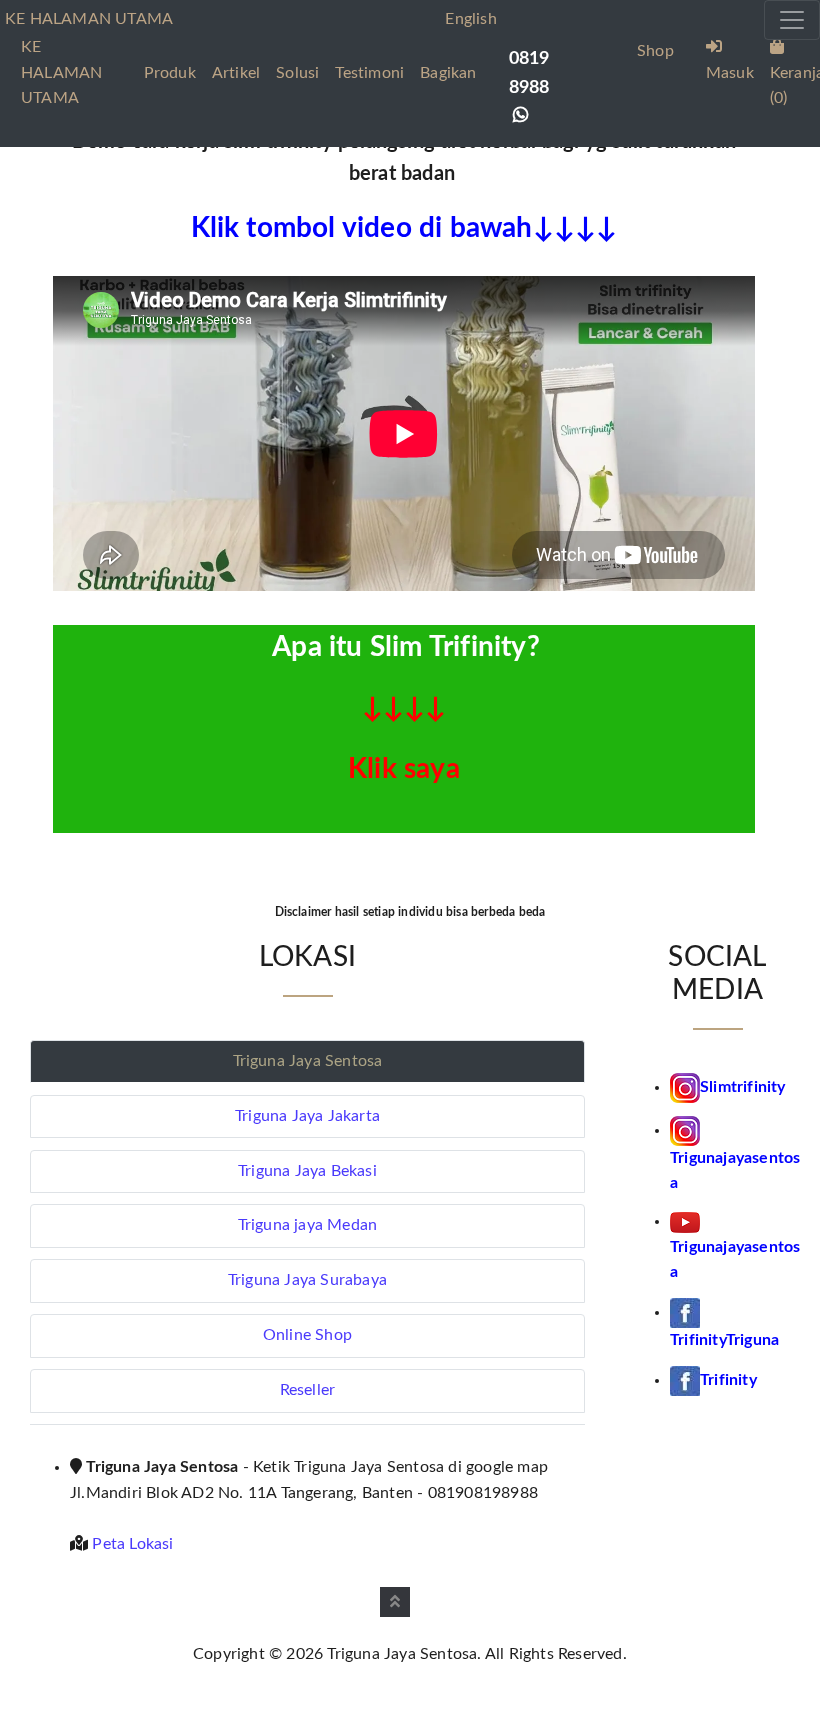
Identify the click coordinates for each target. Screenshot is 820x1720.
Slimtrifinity (743, 1087)
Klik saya (404, 769)
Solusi (297, 73)
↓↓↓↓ (404, 708)
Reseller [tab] (308, 1390)
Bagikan (448, 73)
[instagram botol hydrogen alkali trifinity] (685, 1130)
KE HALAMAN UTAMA (61, 72)
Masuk (730, 73)
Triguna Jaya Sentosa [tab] (308, 1061)
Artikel (236, 73)
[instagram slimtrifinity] (685, 1087)
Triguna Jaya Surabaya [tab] (307, 1280)
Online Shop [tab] (307, 1335)
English (470, 19)
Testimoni (369, 73)
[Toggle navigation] (792, 20)
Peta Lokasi (132, 1544)
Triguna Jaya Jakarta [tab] (307, 1116)
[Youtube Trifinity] (685, 1221)
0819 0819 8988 (529, 73)
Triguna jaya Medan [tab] (308, 1225)
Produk (170, 73)
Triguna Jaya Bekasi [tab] (307, 1171)
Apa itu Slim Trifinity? (406, 647)
